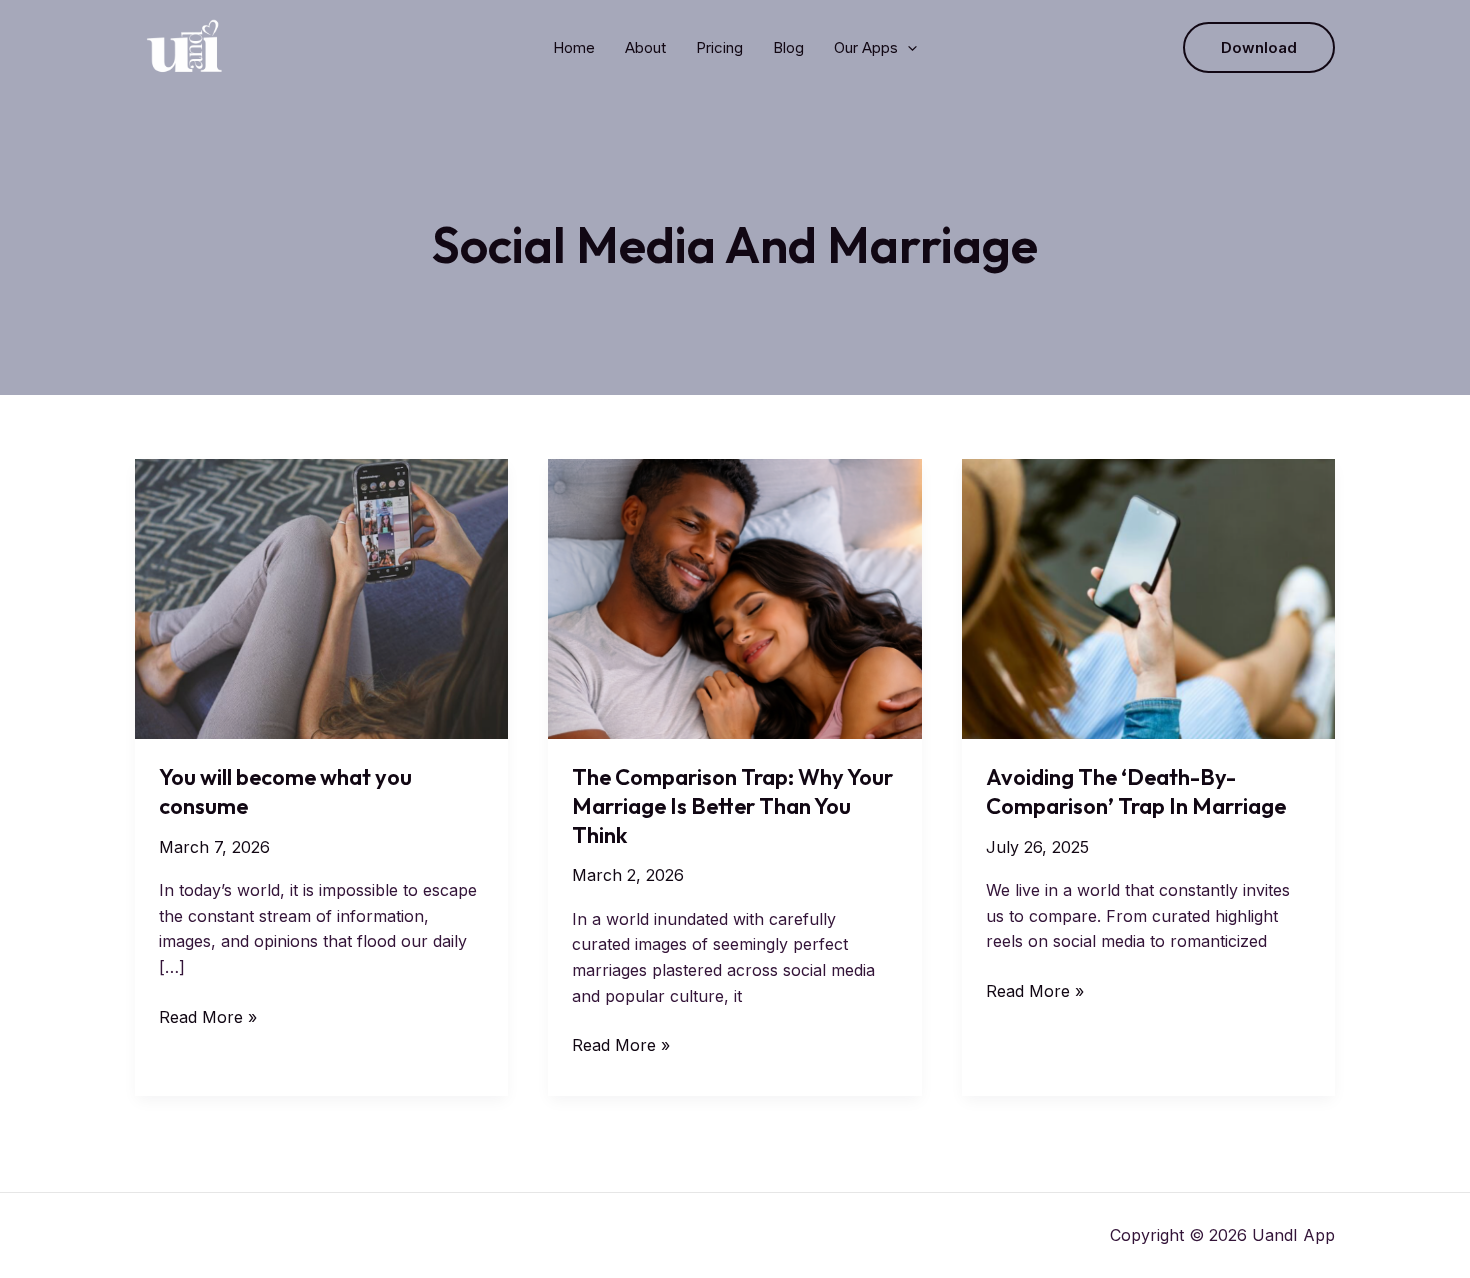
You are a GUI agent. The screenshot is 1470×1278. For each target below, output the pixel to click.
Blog (788, 47)
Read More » (208, 1018)
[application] (907, 48)
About (645, 47)
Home (574, 47)
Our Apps (866, 47)
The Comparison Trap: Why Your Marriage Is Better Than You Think (732, 805)
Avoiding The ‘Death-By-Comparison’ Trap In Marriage (1136, 791)
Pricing (719, 47)
